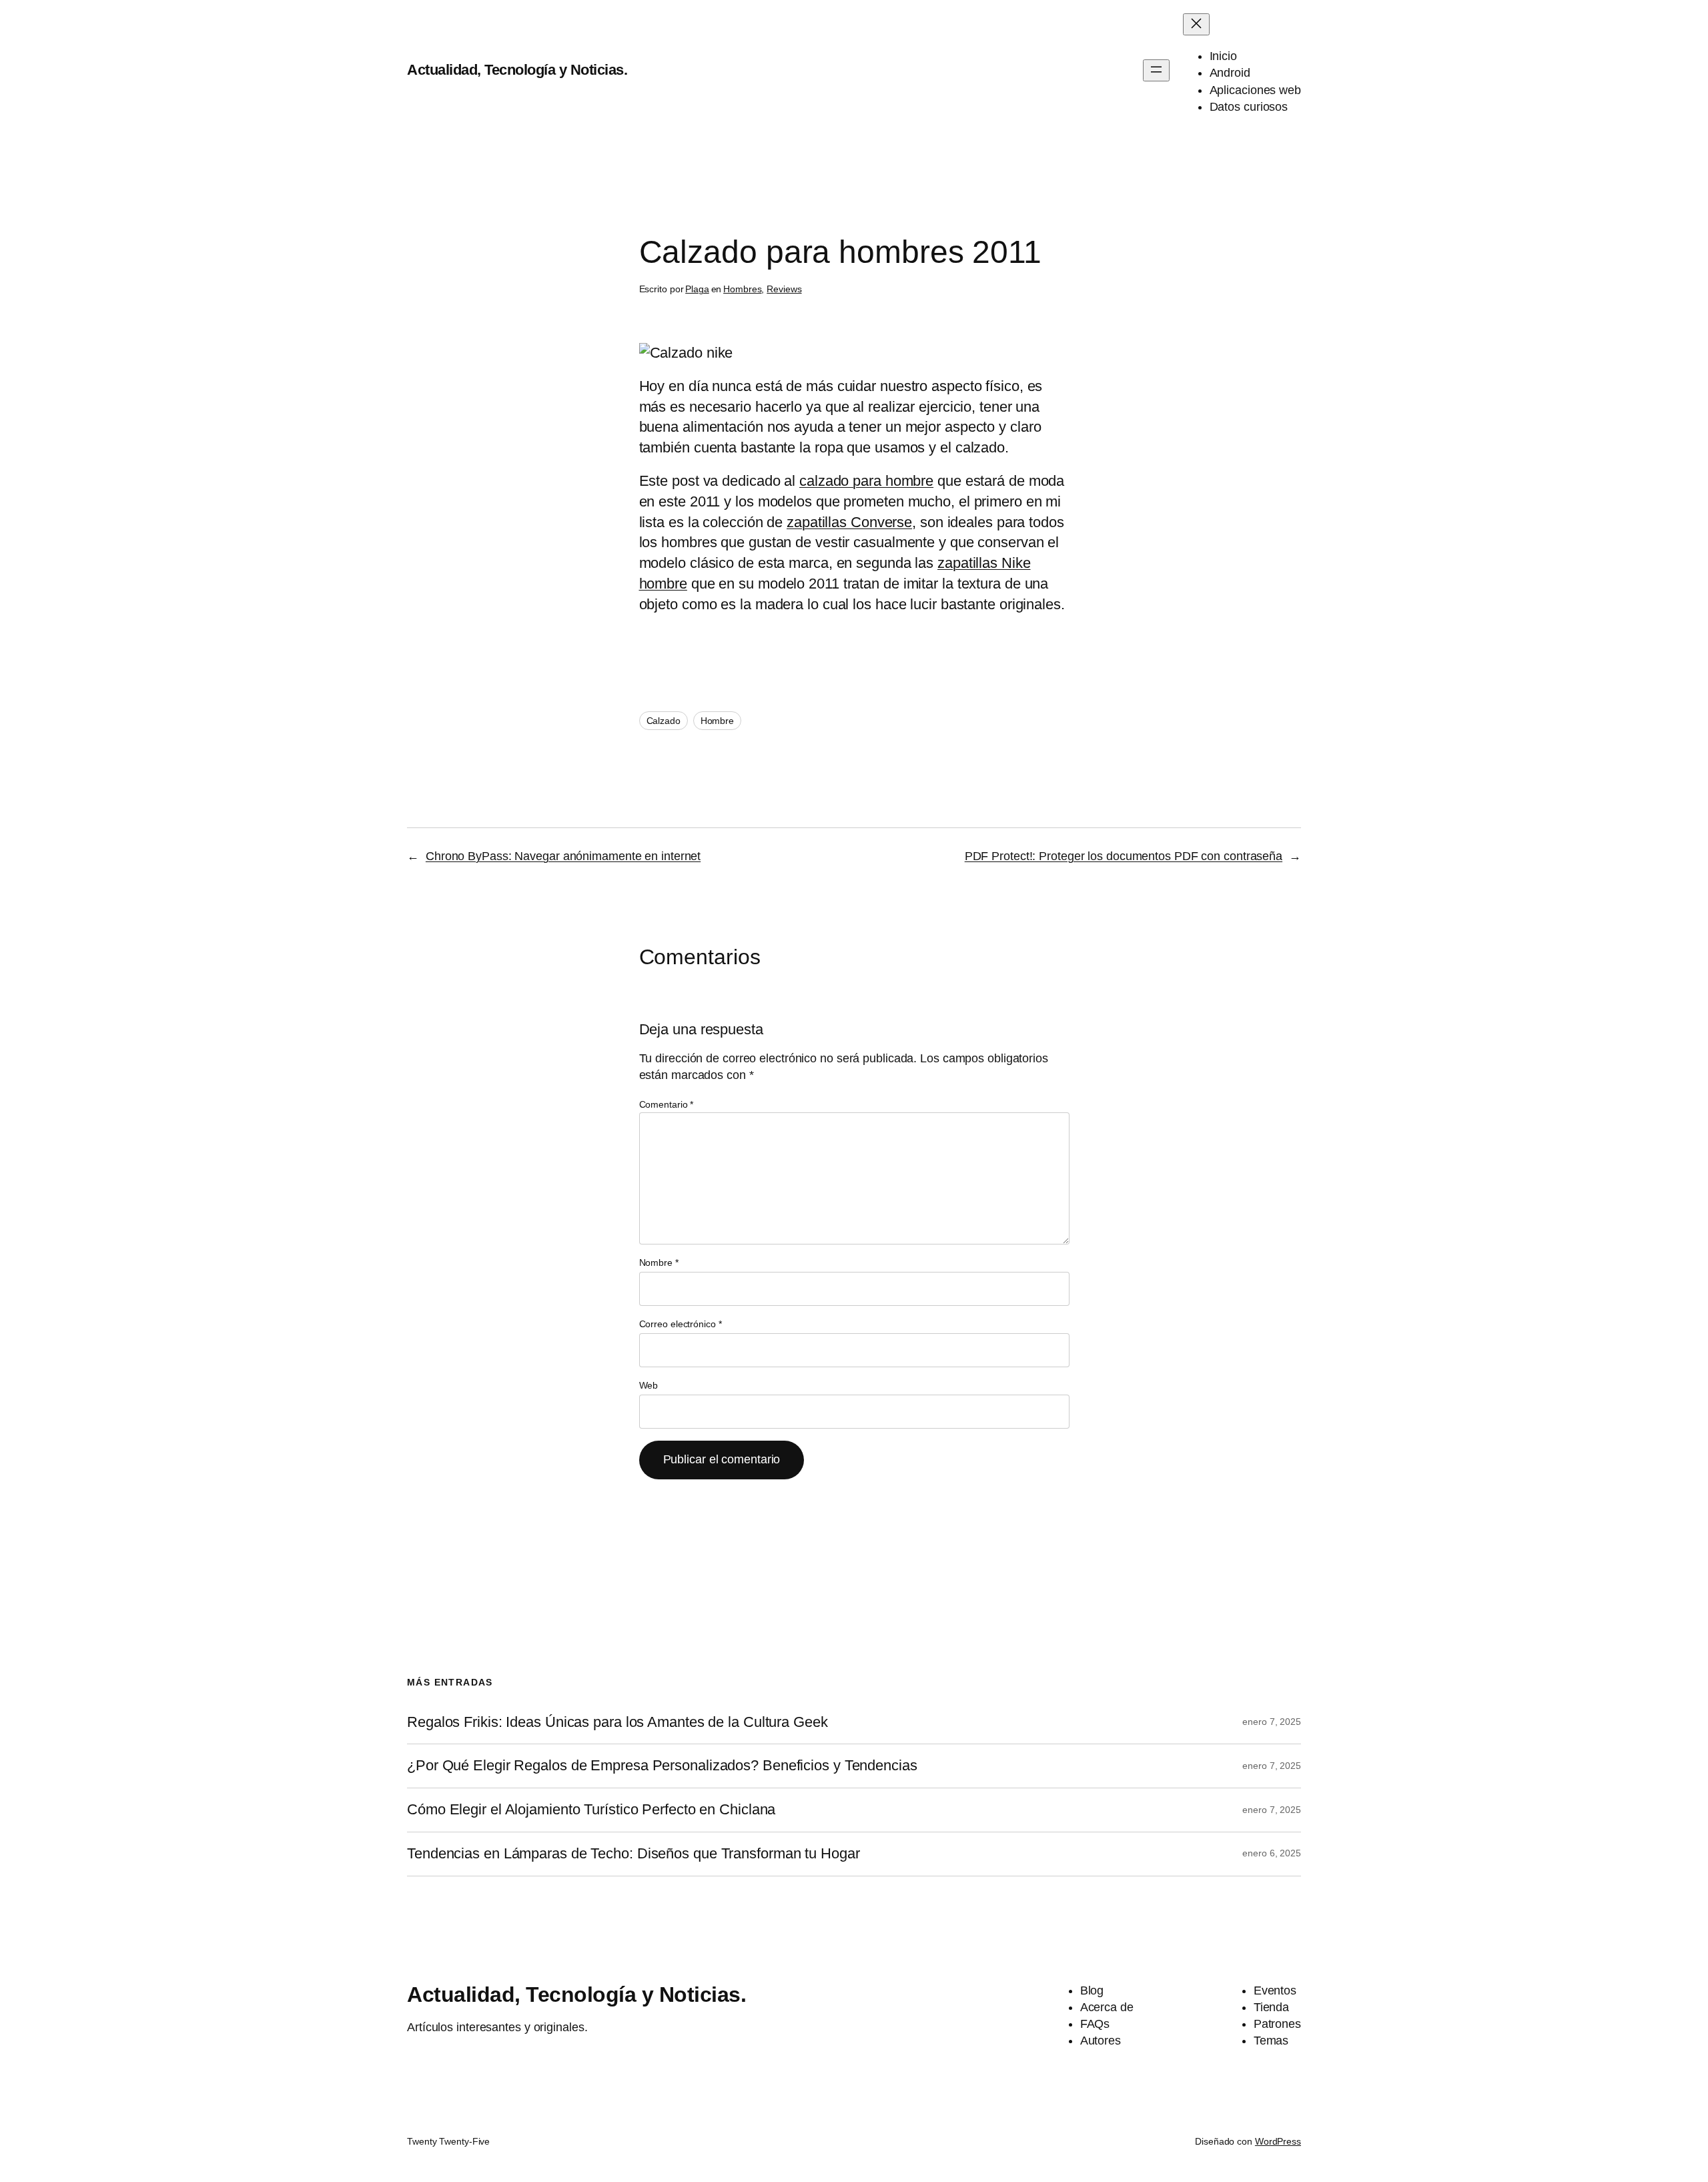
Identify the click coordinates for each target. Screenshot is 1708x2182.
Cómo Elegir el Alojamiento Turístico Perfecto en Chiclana (591, 1810)
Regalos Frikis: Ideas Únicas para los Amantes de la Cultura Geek (617, 1722)
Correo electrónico (681, 1324)
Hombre (717, 721)
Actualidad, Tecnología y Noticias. (517, 70)
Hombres (742, 289)
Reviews (784, 289)
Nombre (659, 1262)
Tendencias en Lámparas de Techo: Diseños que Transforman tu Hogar (633, 1854)
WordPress (1278, 2141)
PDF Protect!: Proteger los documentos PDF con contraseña (1124, 856)
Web (649, 1385)
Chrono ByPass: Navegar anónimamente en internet (563, 856)
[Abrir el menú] (1156, 70)
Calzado (664, 721)
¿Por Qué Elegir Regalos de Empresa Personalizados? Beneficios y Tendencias (662, 1766)
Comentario (667, 1104)
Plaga (697, 289)
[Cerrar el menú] (1196, 24)
